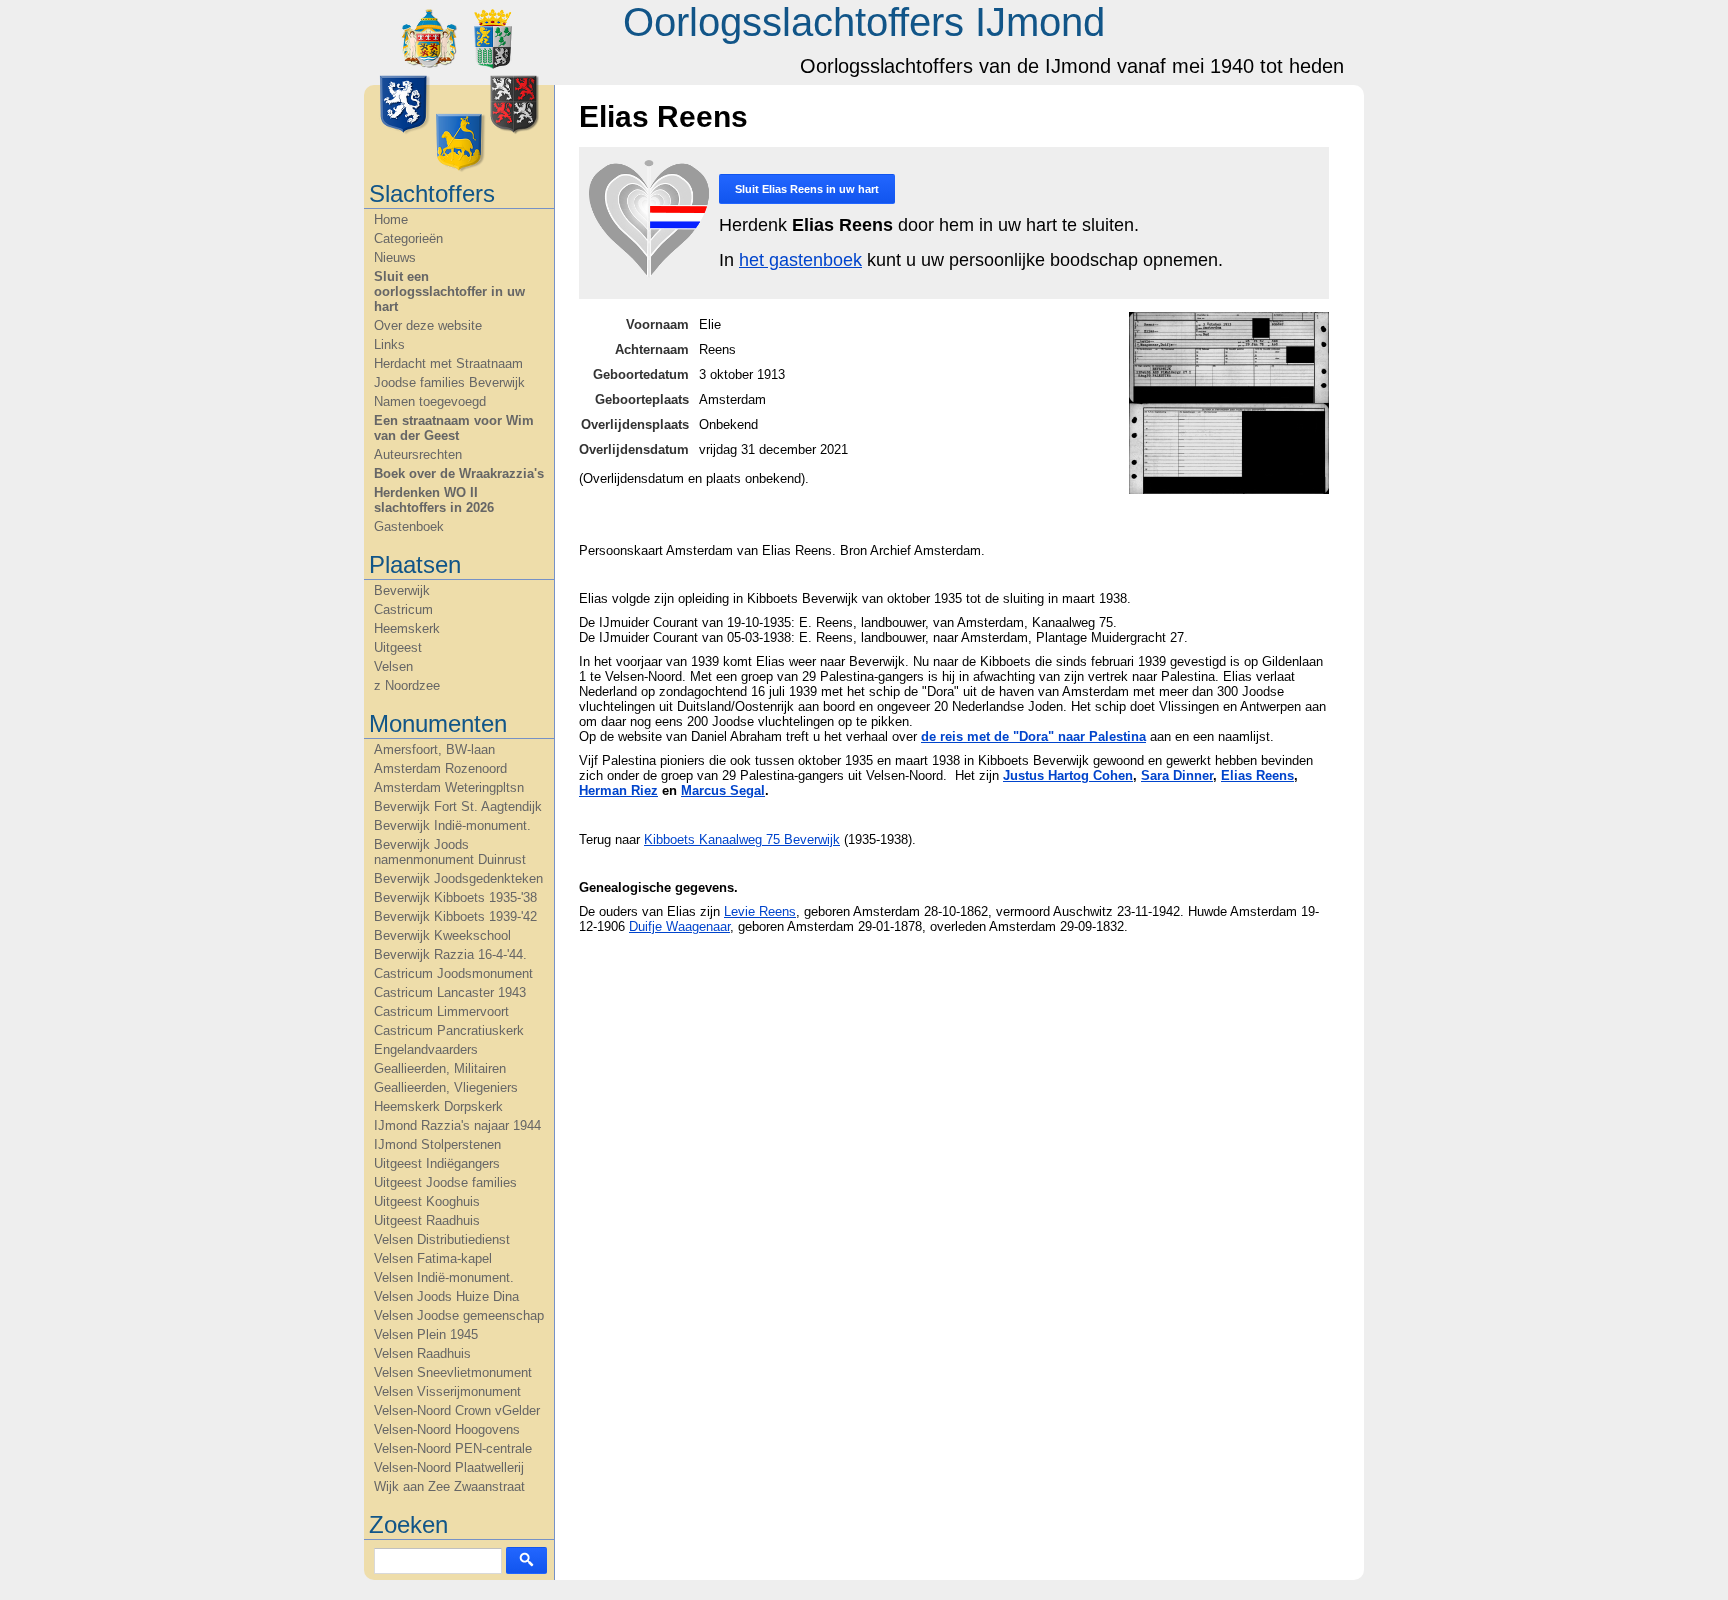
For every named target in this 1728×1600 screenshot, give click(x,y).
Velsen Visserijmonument (447, 1391)
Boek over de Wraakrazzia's (459, 473)
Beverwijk (402, 590)
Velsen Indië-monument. (444, 1277)
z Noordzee (407, 685)
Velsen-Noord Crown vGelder (457, 1410)
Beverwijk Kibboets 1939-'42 (455, 916)
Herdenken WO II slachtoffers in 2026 (434, 500)
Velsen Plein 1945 (426, 1334)
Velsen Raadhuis (422, 1353)
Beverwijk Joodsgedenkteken (458, 878)
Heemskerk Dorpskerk (438, 1106)
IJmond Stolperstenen (437, 1144)
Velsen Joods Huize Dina (446, 1296)
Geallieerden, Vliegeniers (446, 1087)
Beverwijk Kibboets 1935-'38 (455, 897)
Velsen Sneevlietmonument (453, 1372)
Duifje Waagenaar (679, 926)
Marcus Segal (723, 790)
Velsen (393, 666)
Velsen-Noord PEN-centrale (453, 1448)
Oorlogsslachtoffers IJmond (864, 22)
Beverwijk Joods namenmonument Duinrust (450, 852)
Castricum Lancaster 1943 (450, 992)
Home (391, 219)
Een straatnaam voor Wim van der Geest (454, 428)
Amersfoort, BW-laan (434, 749)
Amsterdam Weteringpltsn (449, 787)
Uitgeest (398, 647)
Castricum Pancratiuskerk (449, 1030)
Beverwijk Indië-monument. (452, 825)
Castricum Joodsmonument (453, 973)
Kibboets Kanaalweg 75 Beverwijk (742, 839)
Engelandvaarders (426, 1049)
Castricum (403, 609)
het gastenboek (800, 260)
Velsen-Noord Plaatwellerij (449, 1467)
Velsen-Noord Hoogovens (447, 1429)
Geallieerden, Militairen (440, 1068)
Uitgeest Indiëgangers (437, 1163)
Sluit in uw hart (807, 189)
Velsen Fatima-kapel (433, 1258)
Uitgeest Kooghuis (427, 1201)
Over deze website (428, 325)
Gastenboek (409, 526)
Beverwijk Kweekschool (442, 935)
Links (389, 344)
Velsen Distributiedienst (442, 1239)
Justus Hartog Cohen (1068, 775)
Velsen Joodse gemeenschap (459, 1315)
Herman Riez (618, 790)
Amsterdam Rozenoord (440, 768)
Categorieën (408, 238)
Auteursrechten (418, 454)
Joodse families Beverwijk (449, 382)
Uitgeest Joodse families (445, 1182)
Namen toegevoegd (430, 401)
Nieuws (395, 257)
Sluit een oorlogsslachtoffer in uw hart (449, 291)
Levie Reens (760, 911)
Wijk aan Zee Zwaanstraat (449, 1486)
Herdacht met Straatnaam (448, 363)
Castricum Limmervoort (441, 1011)
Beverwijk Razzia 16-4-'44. (450, 954)
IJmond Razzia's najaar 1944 (457, 1125)
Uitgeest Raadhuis (427, 1220)
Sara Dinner (1177, 775)
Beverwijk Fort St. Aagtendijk (458, 806)
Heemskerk (407, 628)
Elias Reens (1257, 775)
